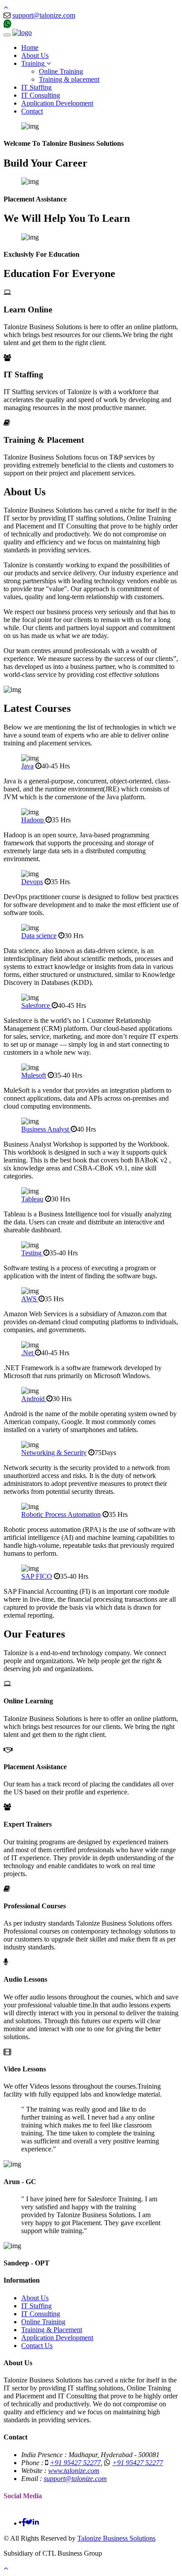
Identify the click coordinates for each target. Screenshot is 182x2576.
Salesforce (36, 1005)
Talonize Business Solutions (116, 2538)
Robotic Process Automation (61, 1514)
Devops (32, 882)
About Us (35, 55)
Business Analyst (46, 1129)
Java (27, 766)
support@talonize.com (44, 15)
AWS (30, 1299)
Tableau (32, 1199)
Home (30, 47)
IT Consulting (41, 95)
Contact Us (37, 2346)
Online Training (61, 71)
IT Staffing (36, 87)
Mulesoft (34, 1075)
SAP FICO (37, 1576)
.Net (28, 1353)
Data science (39, 936)
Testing (32, 1253)
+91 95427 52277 (38, 25)
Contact (32, 111)
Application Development (57, 103)
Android (34, 1399)
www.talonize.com (74, 2471)
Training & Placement (52, 2330)
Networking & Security (54, 1453)
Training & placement (69, 79)
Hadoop (33, 820)
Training (34, 63)
